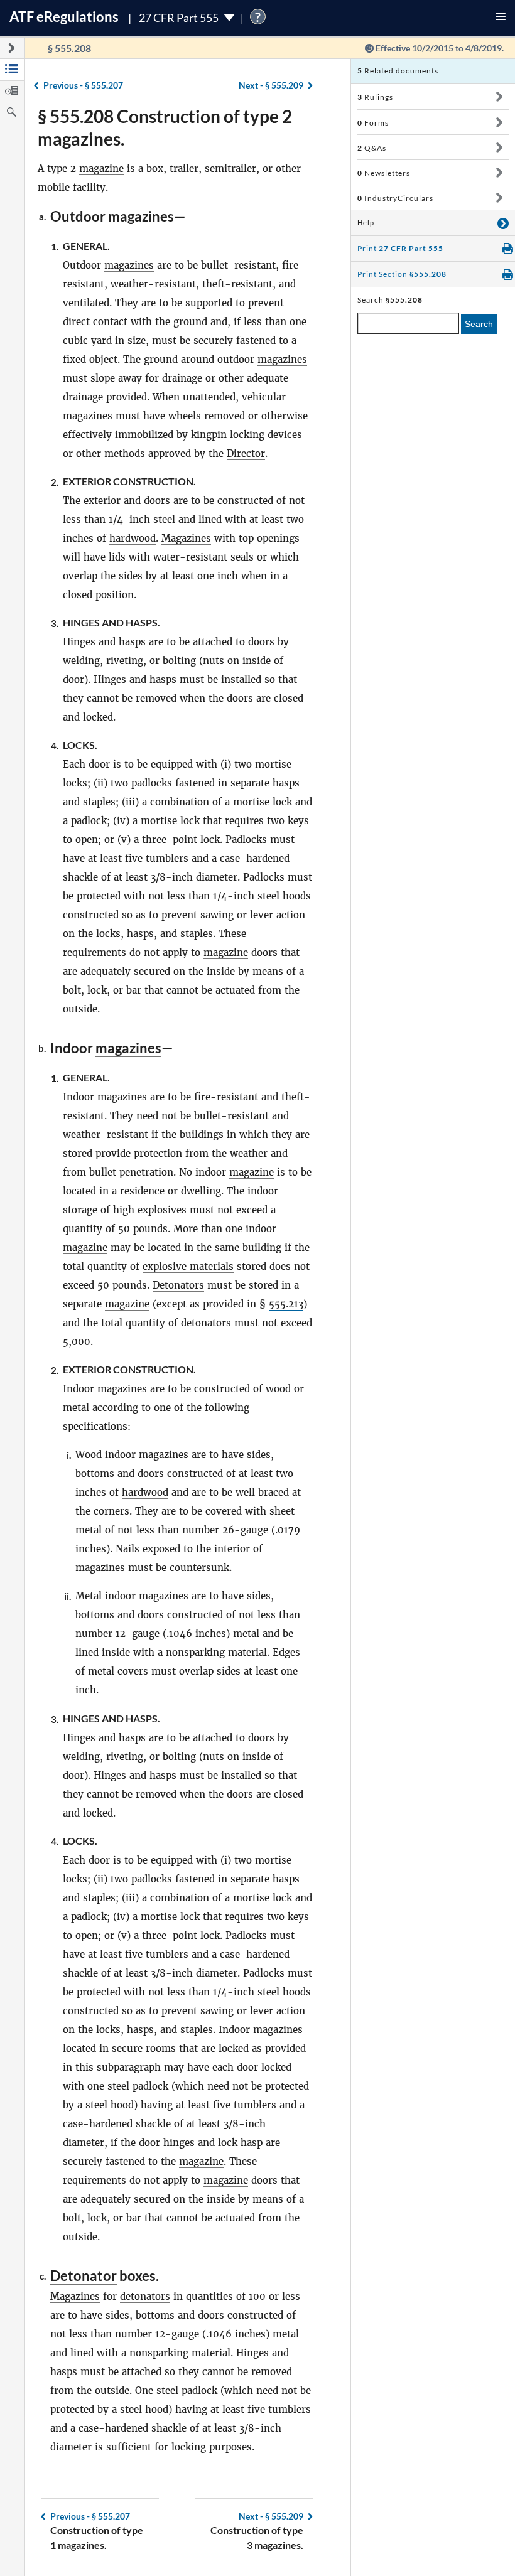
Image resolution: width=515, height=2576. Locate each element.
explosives (162, 1210)
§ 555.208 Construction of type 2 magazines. (165, 127)
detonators (206, 1323)
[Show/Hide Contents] (499, 97)
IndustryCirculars (395, 198)
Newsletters (384, 173)
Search (479, 324)
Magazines (186, 538)
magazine (101, 169)
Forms (373, 123)
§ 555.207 (83, 85)
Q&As (372, 148)
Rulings (375, 97)
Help (366, 223)
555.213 (286, 1304)
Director (246, 453)
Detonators (178, 1285)
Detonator (84, 2276)
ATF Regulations (64, 17)
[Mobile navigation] (501, 18)
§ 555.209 (271, 85)
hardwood (133, 538)
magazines (141, 216)
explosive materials (188, 1266)
